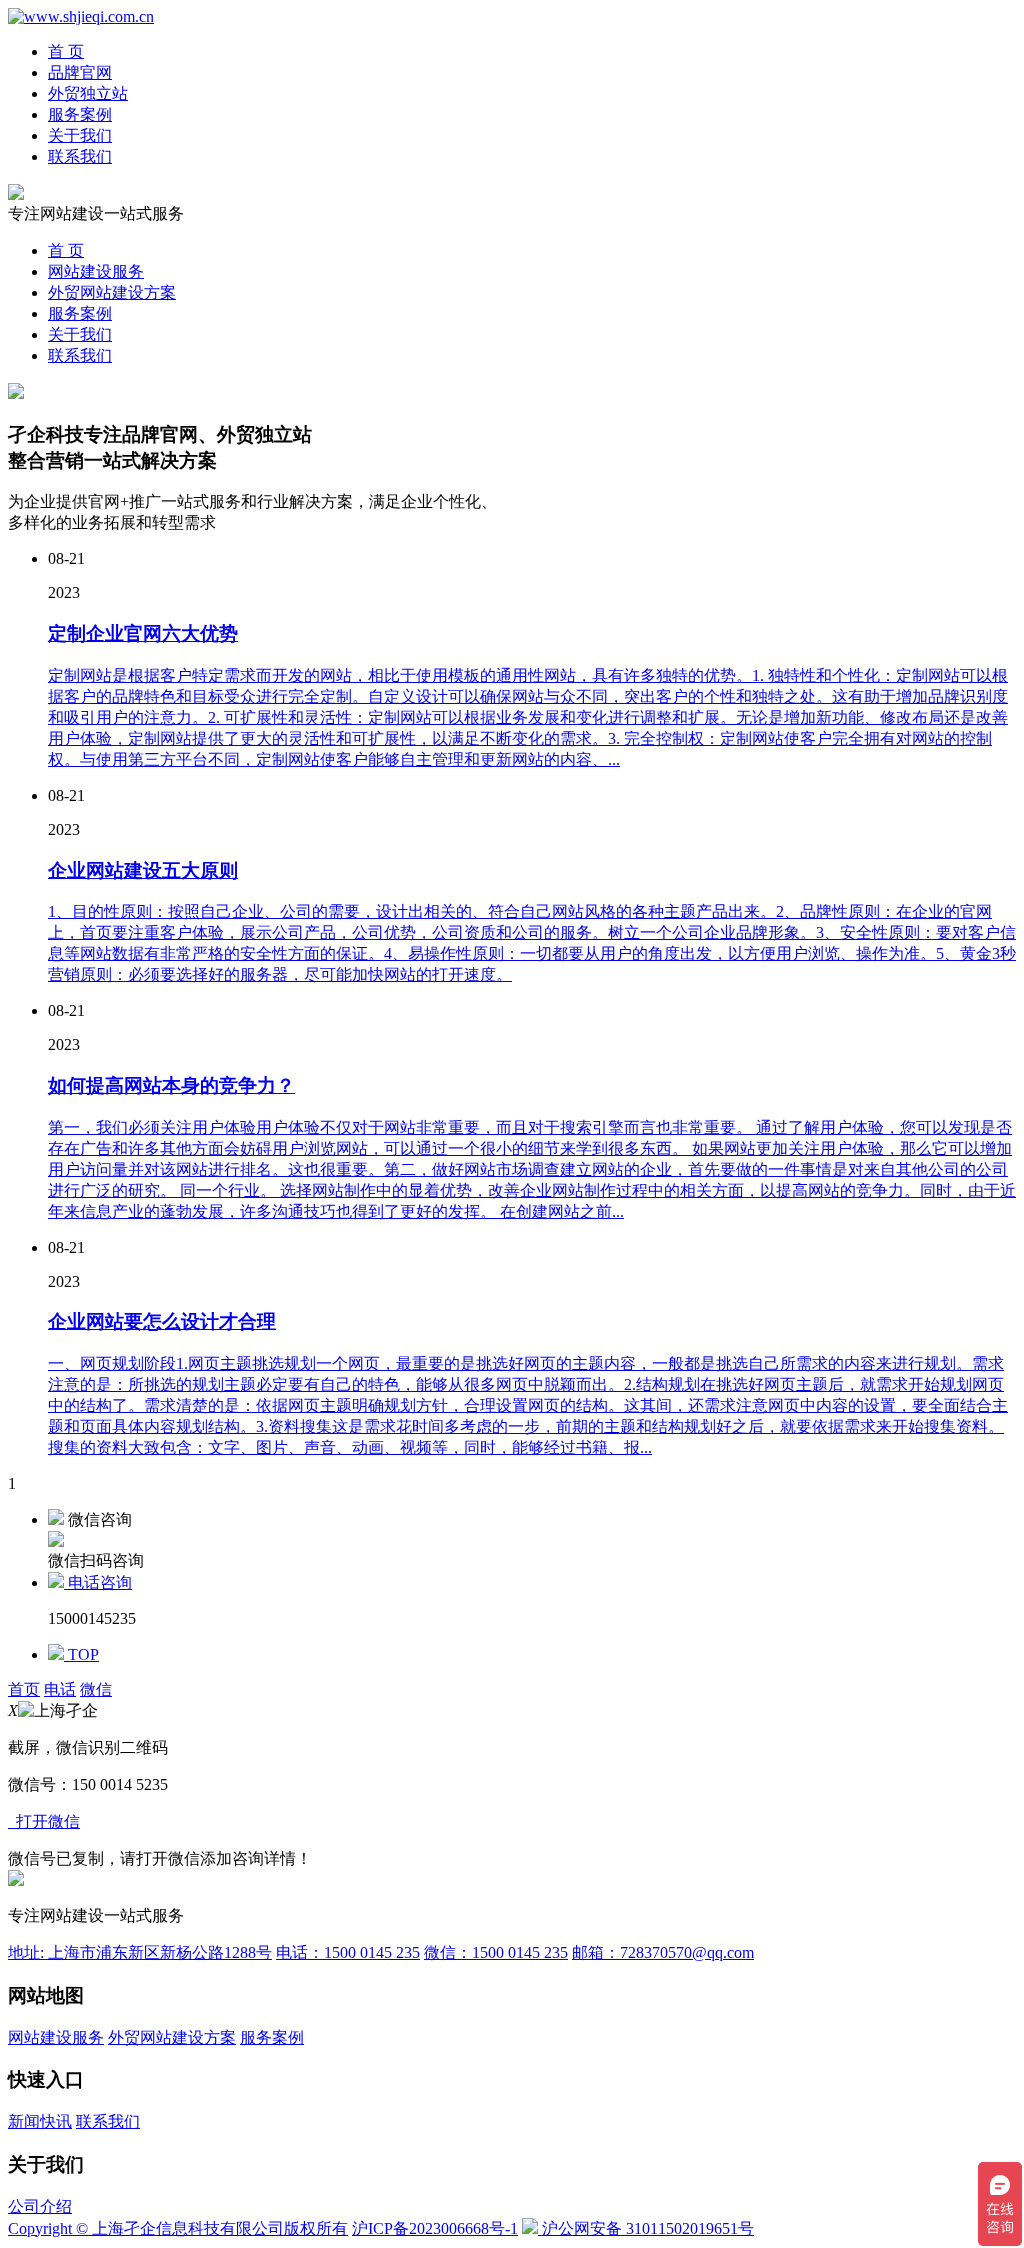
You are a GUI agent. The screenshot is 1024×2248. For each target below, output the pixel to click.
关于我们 (80, 135)
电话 (60, 1689)
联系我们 (80, 156)
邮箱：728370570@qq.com (663, 1952)
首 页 (66, 51)
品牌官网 (80, 72)
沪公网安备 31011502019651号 (646, 2228)
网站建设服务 (96, 271)
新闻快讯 (40, 2121)
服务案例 (80, 114)
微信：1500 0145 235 (496, 1952)
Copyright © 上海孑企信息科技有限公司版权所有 (178, 2228)
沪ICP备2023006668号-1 (435, 2228)
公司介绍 (40, 2206)
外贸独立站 (88, 93)
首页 (24, 1689)
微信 (96, 1689)
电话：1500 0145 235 (348, 1952)
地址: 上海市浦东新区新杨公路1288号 (140, 1952)
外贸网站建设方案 (112, 292)
